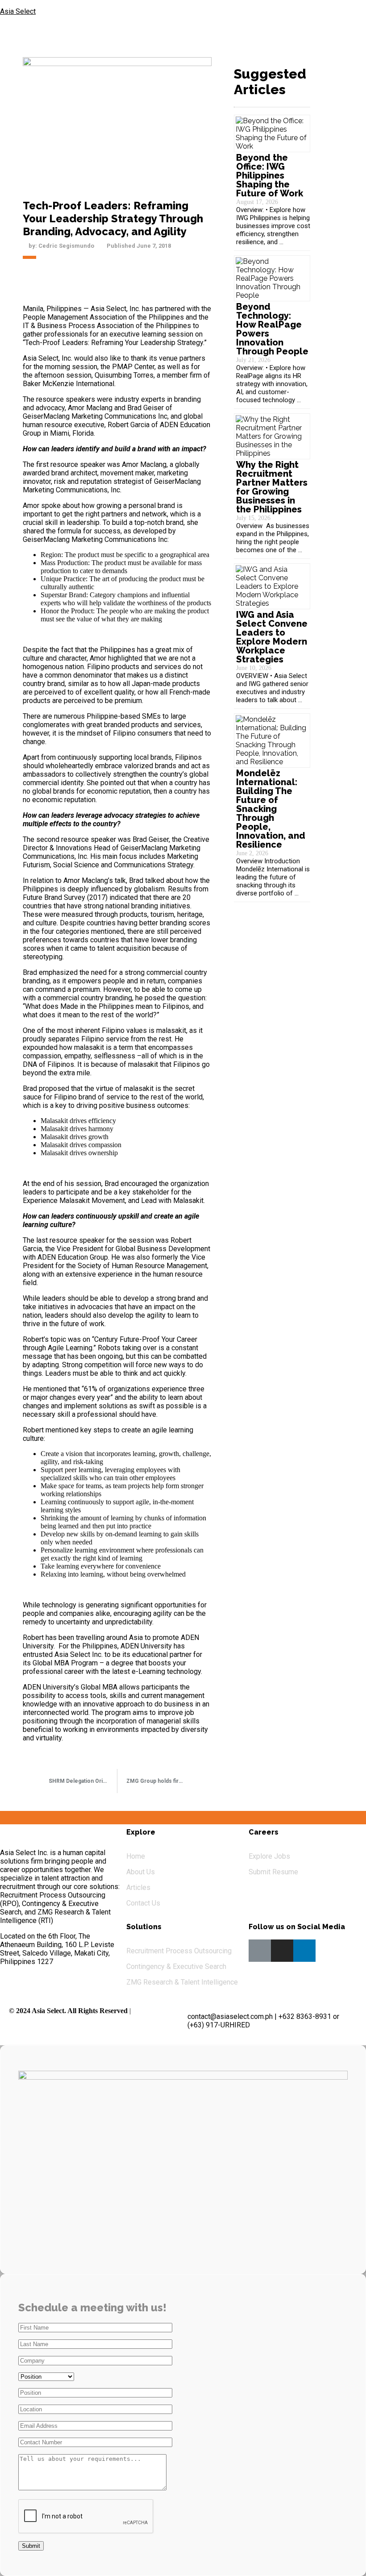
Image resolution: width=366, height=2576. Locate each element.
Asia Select (18, 11)
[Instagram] (282, 1951)
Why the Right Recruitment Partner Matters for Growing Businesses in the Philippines (272, 487)
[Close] (350, 13)
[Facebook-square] (260, 1951)
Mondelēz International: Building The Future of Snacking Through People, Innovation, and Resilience (271, 809)
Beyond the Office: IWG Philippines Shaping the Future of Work (270, 175)
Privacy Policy (152, 2011)
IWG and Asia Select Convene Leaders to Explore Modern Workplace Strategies (272, 637)
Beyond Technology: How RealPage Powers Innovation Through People (272, 329)
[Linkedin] (304, 1951)
